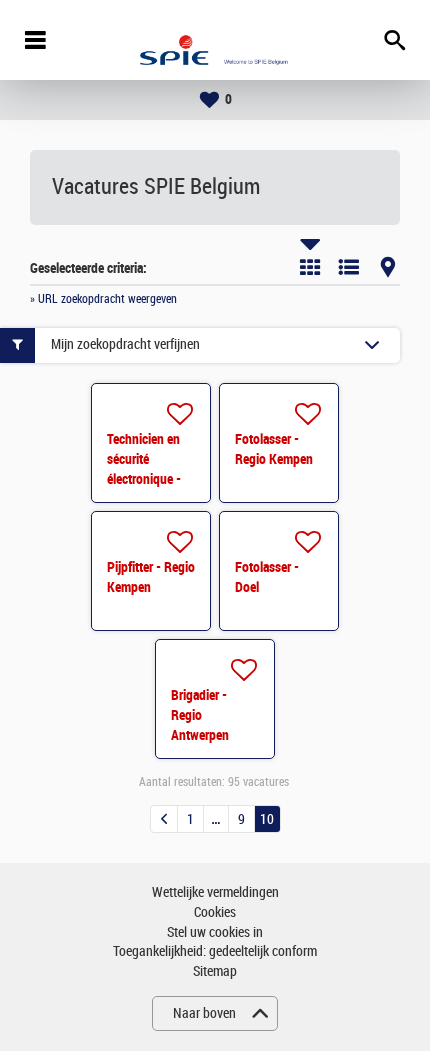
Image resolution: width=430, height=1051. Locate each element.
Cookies (215, 912)
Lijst (349, 267)
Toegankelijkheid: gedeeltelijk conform (215, 951)
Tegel (310, 267)
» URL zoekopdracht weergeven (103, 299)
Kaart (388, 267)
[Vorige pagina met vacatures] (164, 819)
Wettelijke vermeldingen (215, 892)
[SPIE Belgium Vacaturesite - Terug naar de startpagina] (215, 40)
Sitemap (215, 971)
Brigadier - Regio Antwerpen (200, 715)
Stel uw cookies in (215, 932)
